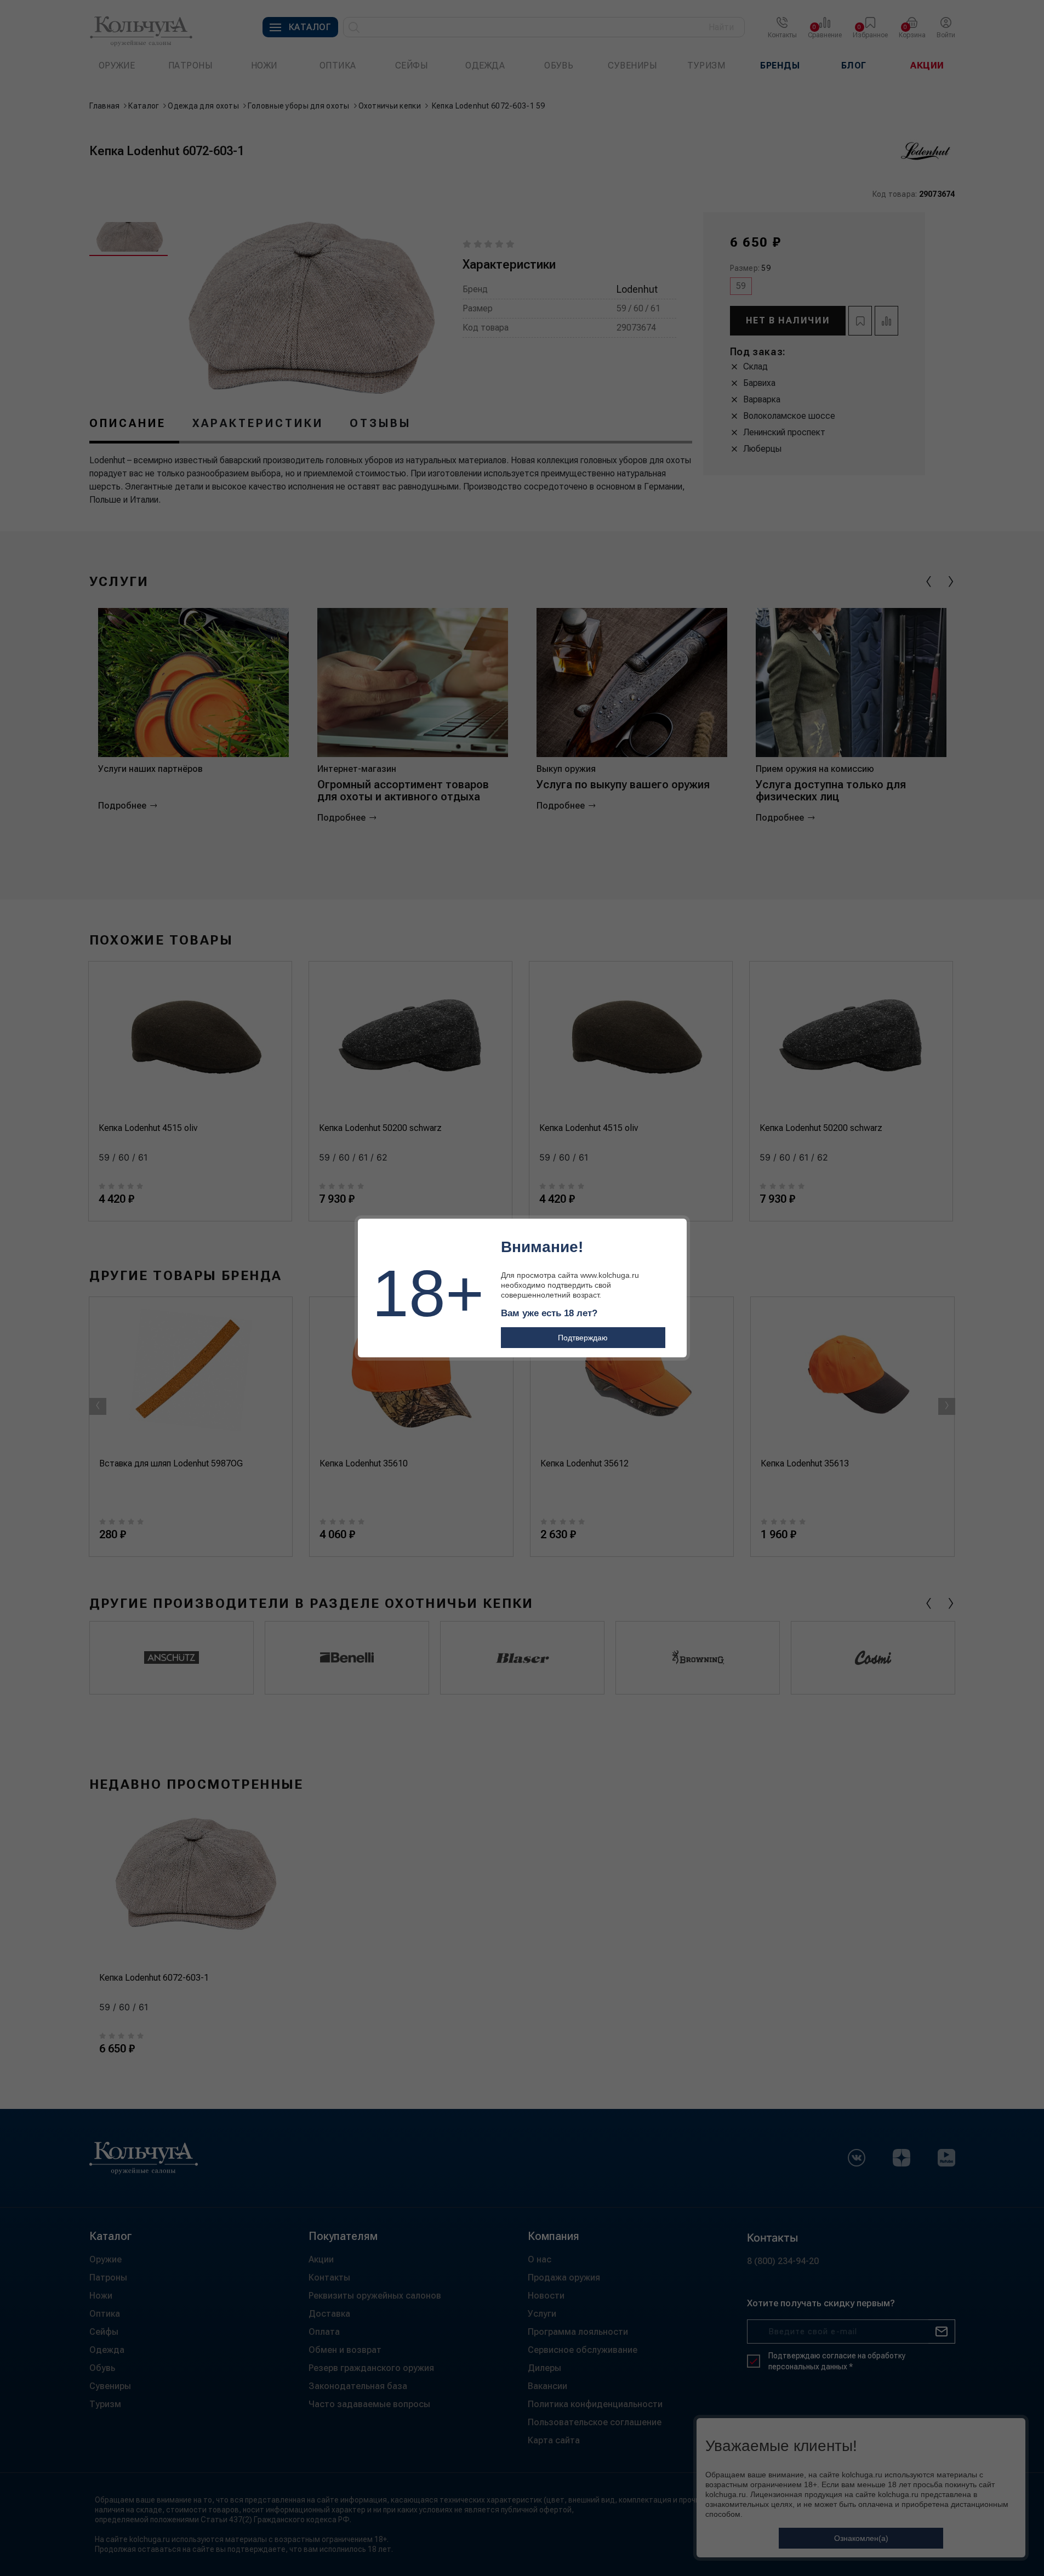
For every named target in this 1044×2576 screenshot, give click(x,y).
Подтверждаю (583, 1338)
